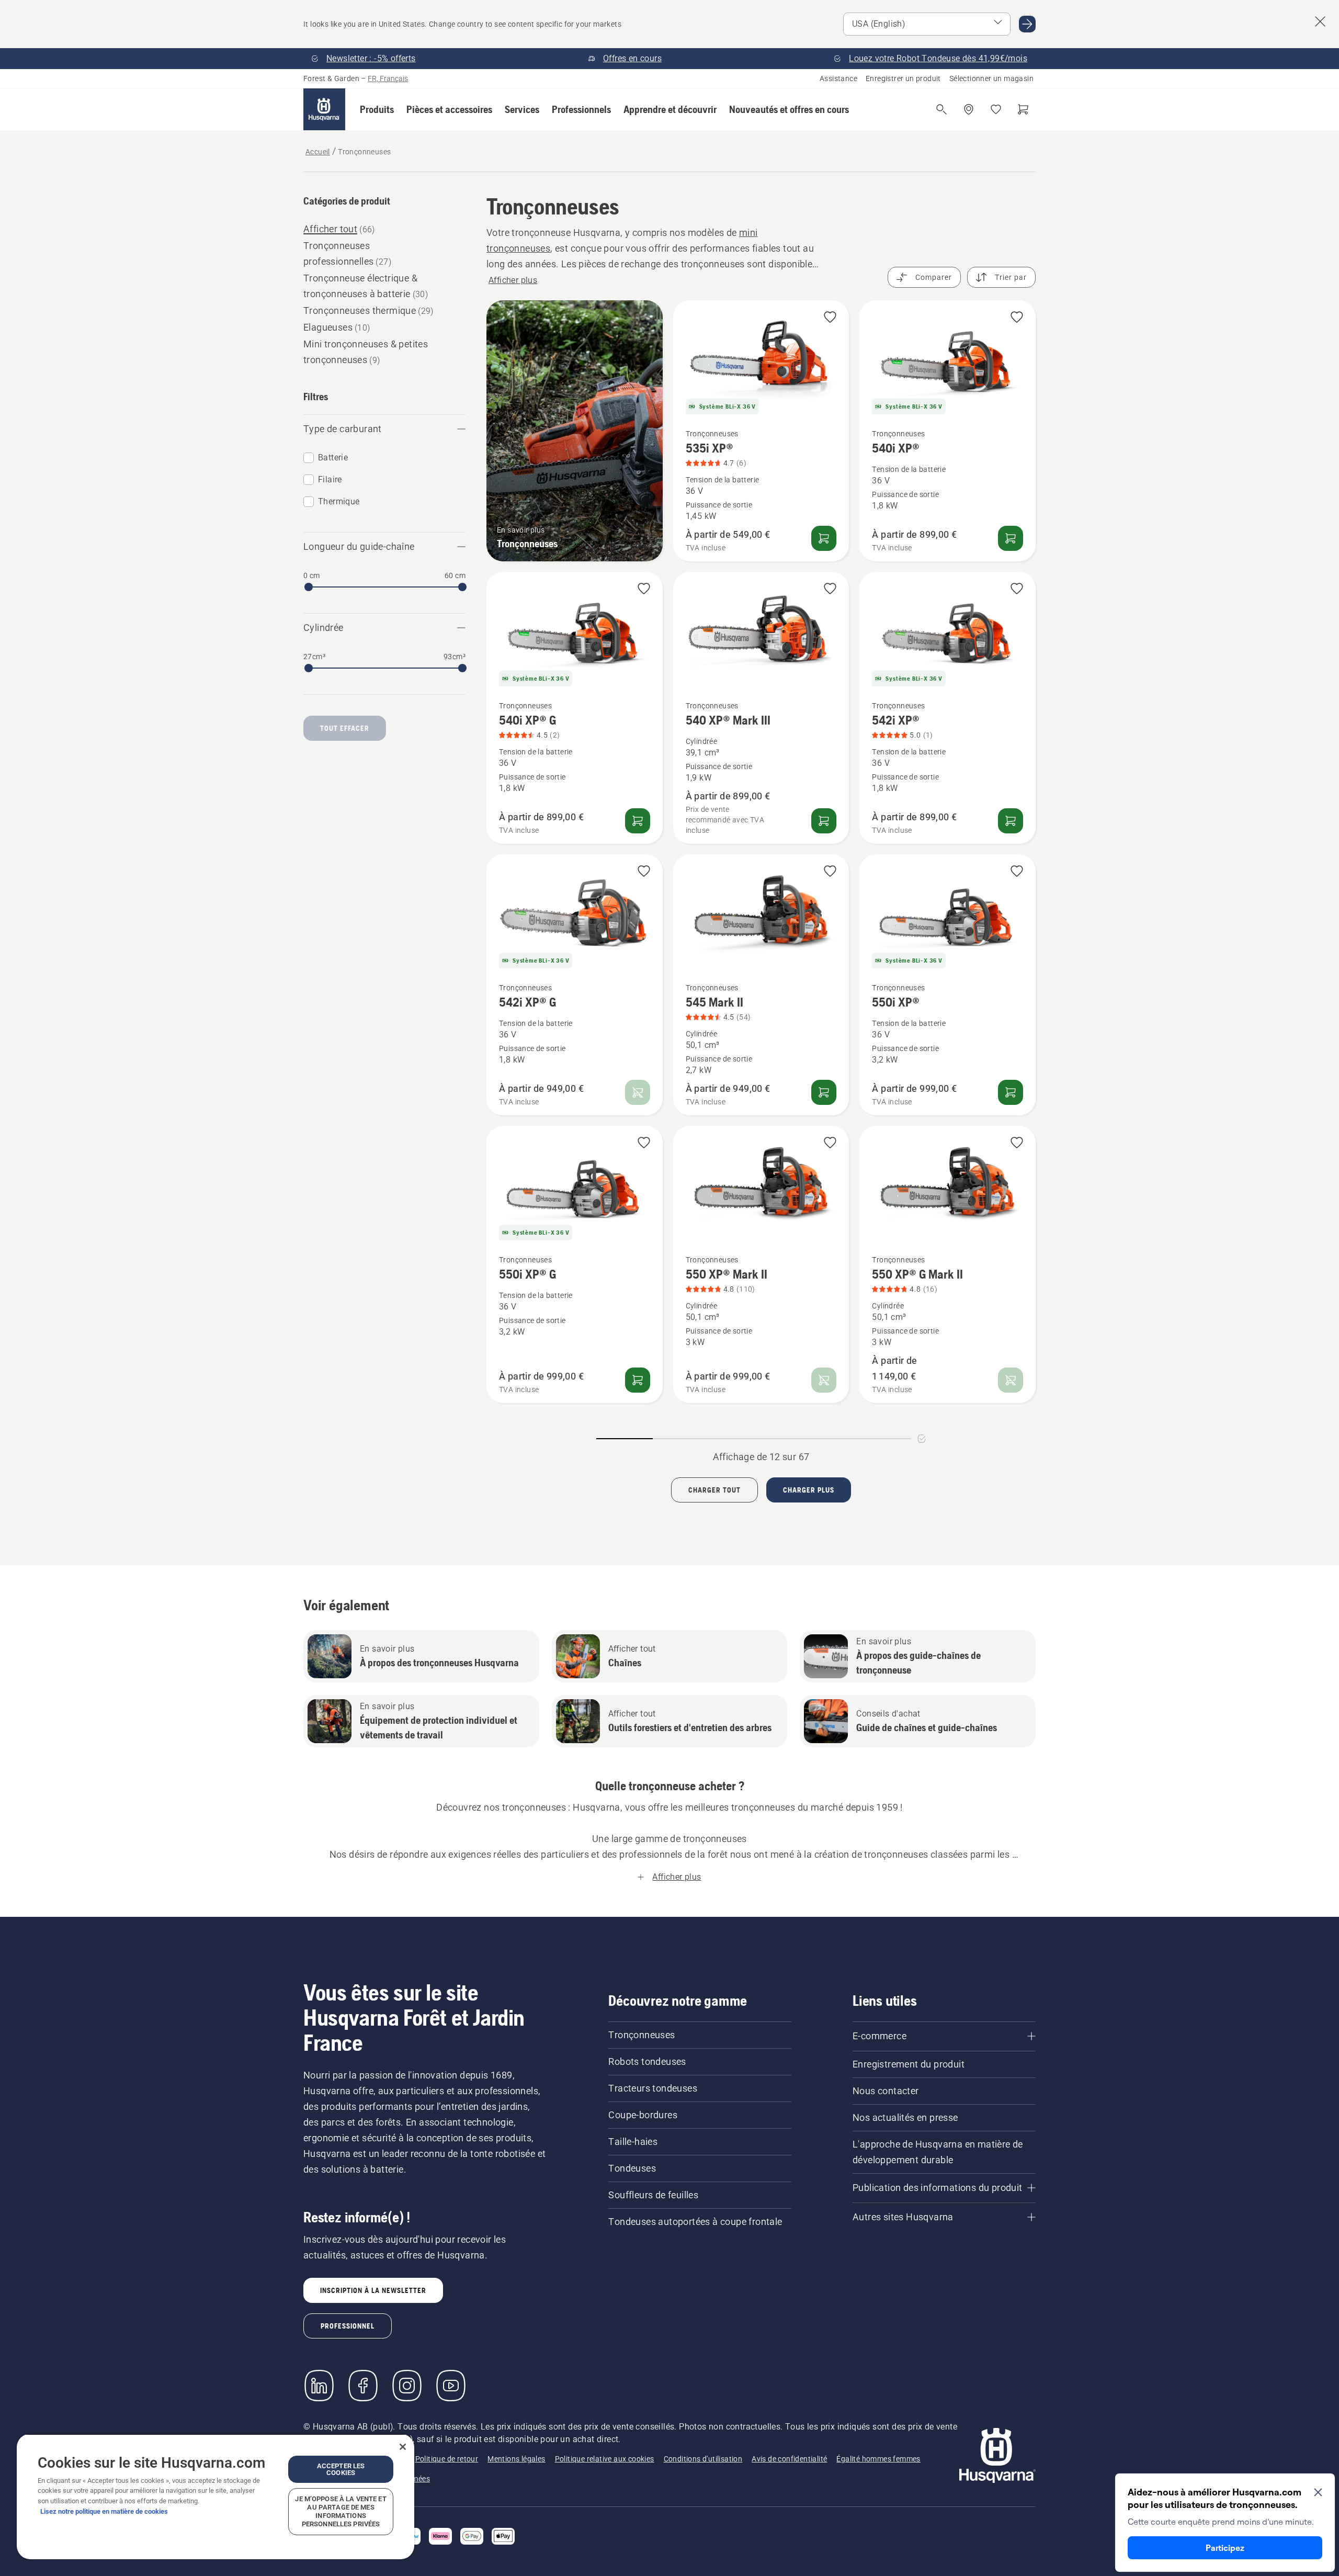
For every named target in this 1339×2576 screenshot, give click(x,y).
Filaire (330, 479)
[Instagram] (407, 2386)
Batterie (333, 457)
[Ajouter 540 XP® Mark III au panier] (824, 821)
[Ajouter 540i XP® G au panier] (638, 821)
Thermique (339, 501)
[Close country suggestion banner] (1320, 21)
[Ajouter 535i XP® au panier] (824, 538)
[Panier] (1023, 109)
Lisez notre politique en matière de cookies (104, 2511)
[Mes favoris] (996, 109)
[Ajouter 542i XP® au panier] (1011, 821)
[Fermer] (403, 2447)
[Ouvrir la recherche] (941, 109)
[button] (377, 109)
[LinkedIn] (319, 2386)
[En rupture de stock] (638, 1092)
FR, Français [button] (388, 78)
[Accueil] (324, 109)
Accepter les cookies (341, 2469)
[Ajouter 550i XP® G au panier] (638, 1380)
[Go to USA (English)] (1027, 24)
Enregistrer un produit (903, 78)
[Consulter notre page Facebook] (363, 2386)
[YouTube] (451, 2386)
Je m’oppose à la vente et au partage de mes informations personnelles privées (341, 2511)
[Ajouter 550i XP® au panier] (1011, 1092)
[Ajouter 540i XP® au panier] (1011, 538)
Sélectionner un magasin (991, 78)
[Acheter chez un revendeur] (969, 109)
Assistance (838, 78)
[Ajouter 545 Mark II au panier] (824, 1092)
